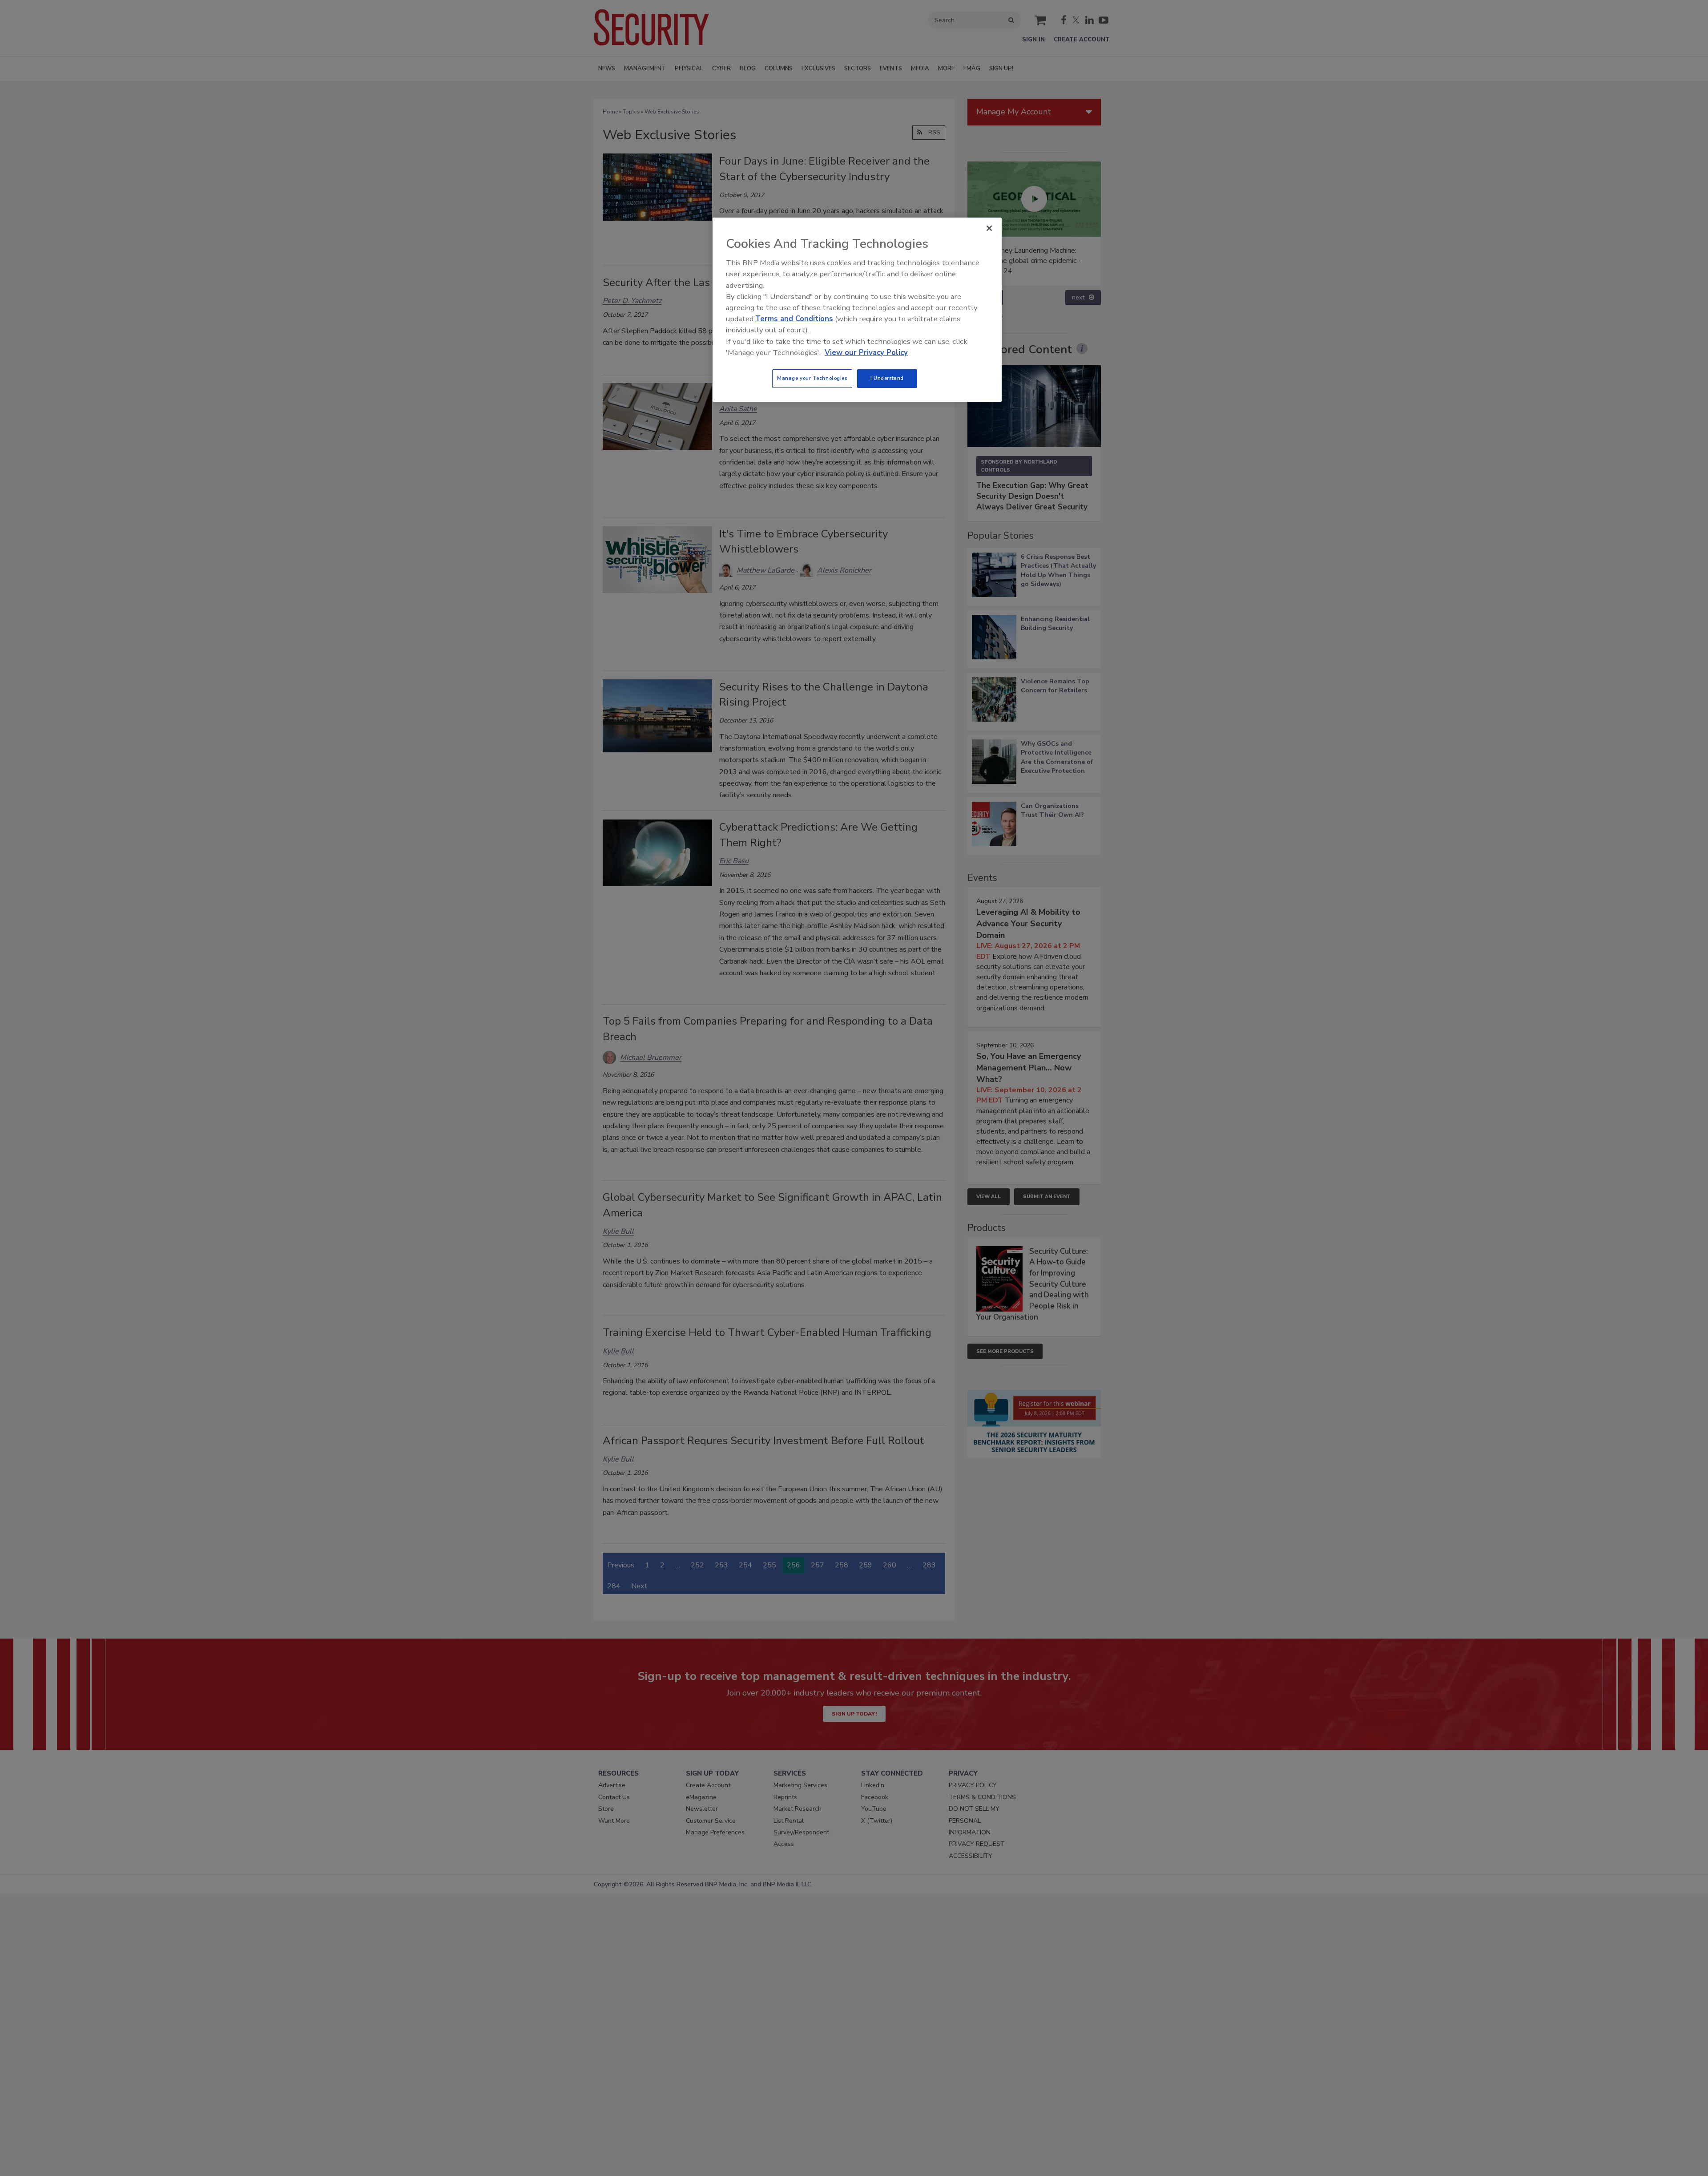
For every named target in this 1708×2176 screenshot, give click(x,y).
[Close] (989, 228)
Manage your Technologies (812, 378)
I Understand (887, 378)
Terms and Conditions (794, 319)
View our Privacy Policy (866, 353)
